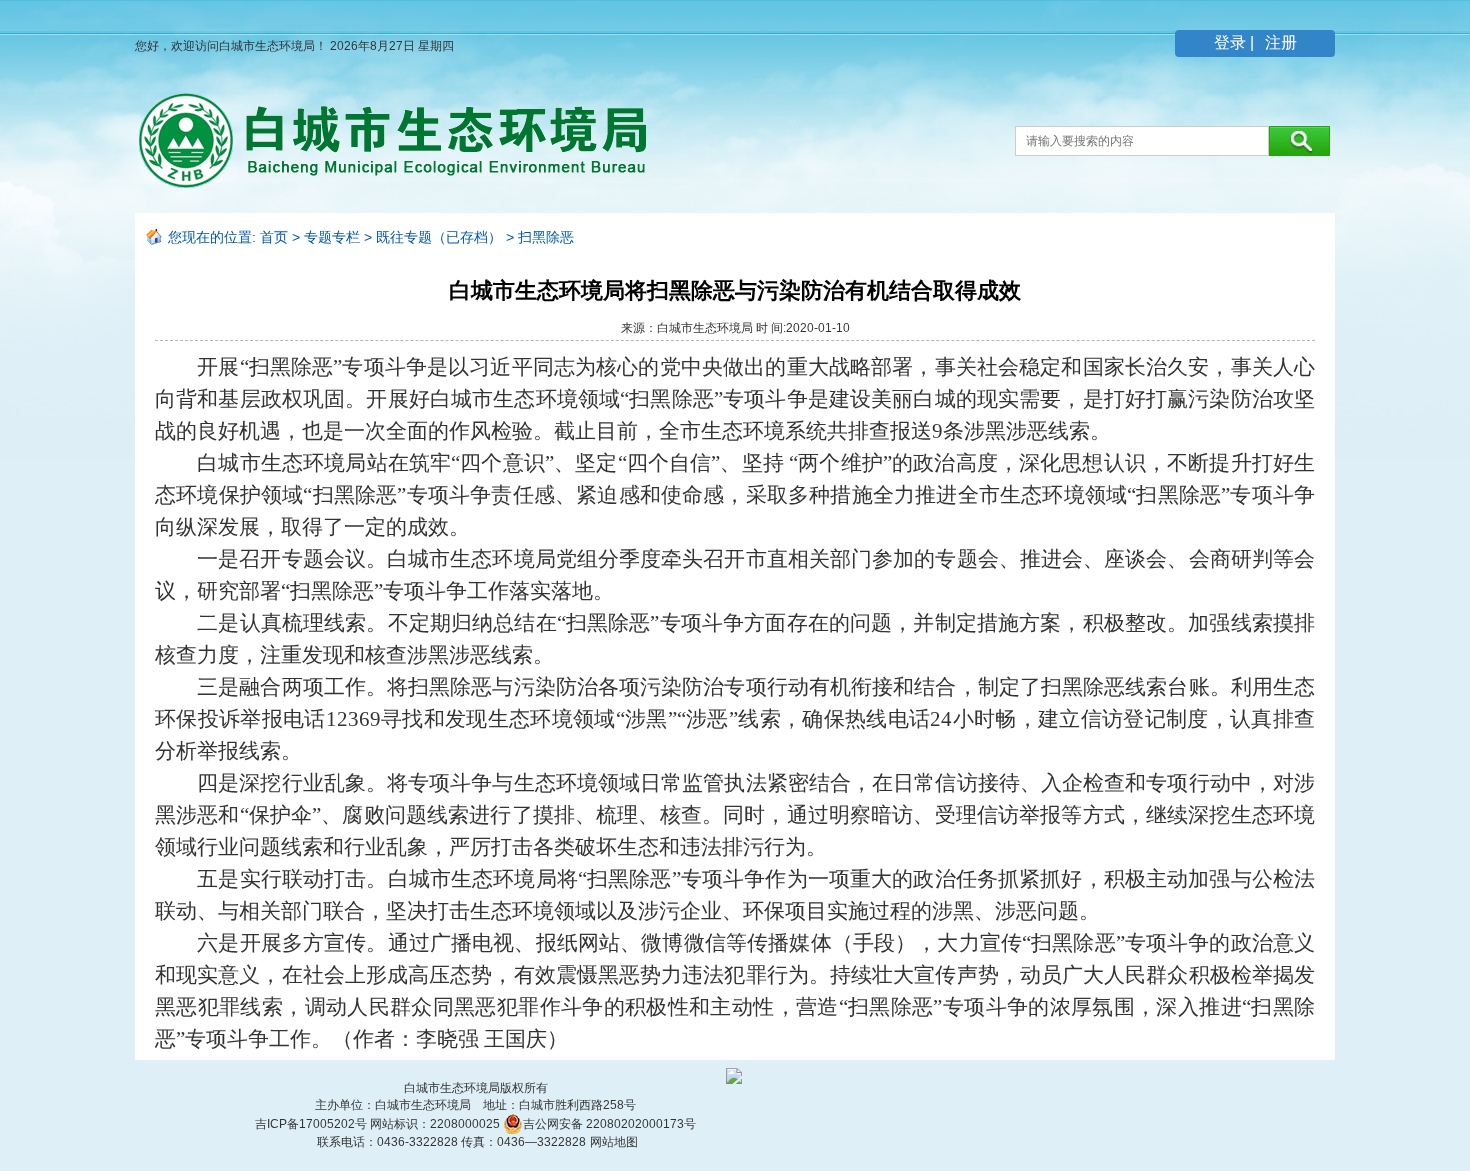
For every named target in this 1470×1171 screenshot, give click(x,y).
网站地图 (614, 1142)
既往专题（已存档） (439, 237)
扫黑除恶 (546, 237)
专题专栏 (332, 237)
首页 (274, 237)
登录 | (1236, 42)
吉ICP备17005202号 (312, 1124)
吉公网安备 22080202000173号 (609, 1124)
